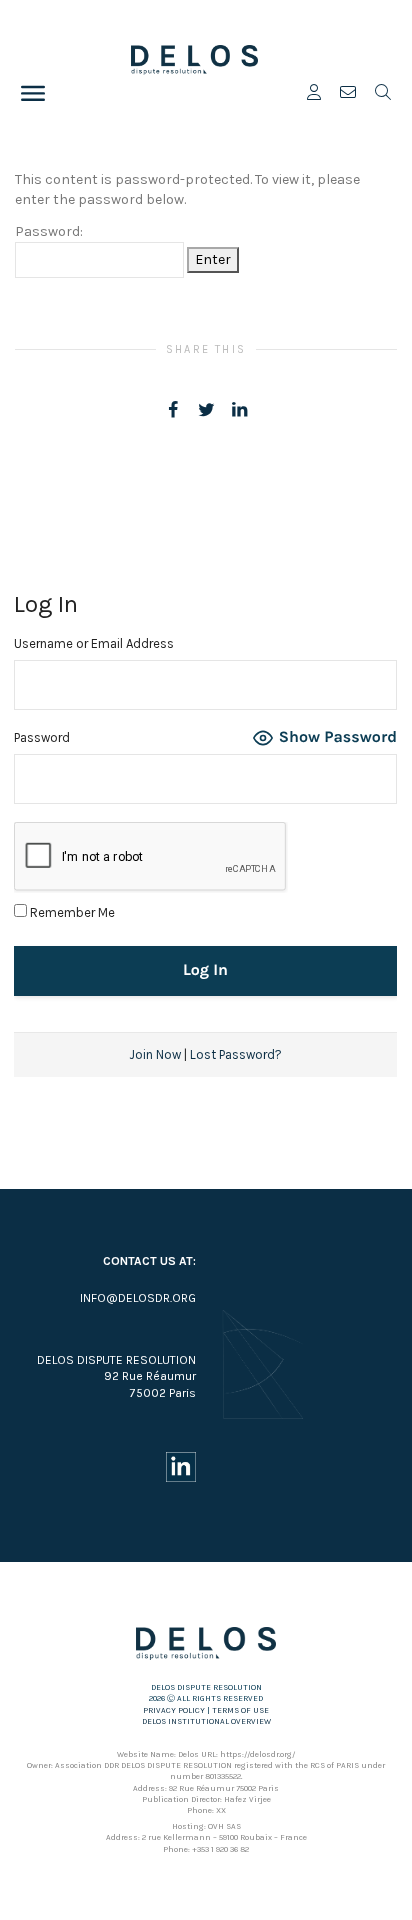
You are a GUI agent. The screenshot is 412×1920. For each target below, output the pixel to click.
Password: (49, 231)
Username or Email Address (94, 643)
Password (42, 737)
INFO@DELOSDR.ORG (138, 1298)
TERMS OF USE (240, 1710)
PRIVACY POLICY (174, 1710)
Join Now (155, 1054)
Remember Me (71, 912)
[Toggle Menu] (33, 93)
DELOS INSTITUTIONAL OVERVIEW (206, 1721)
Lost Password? (236, 1054)
